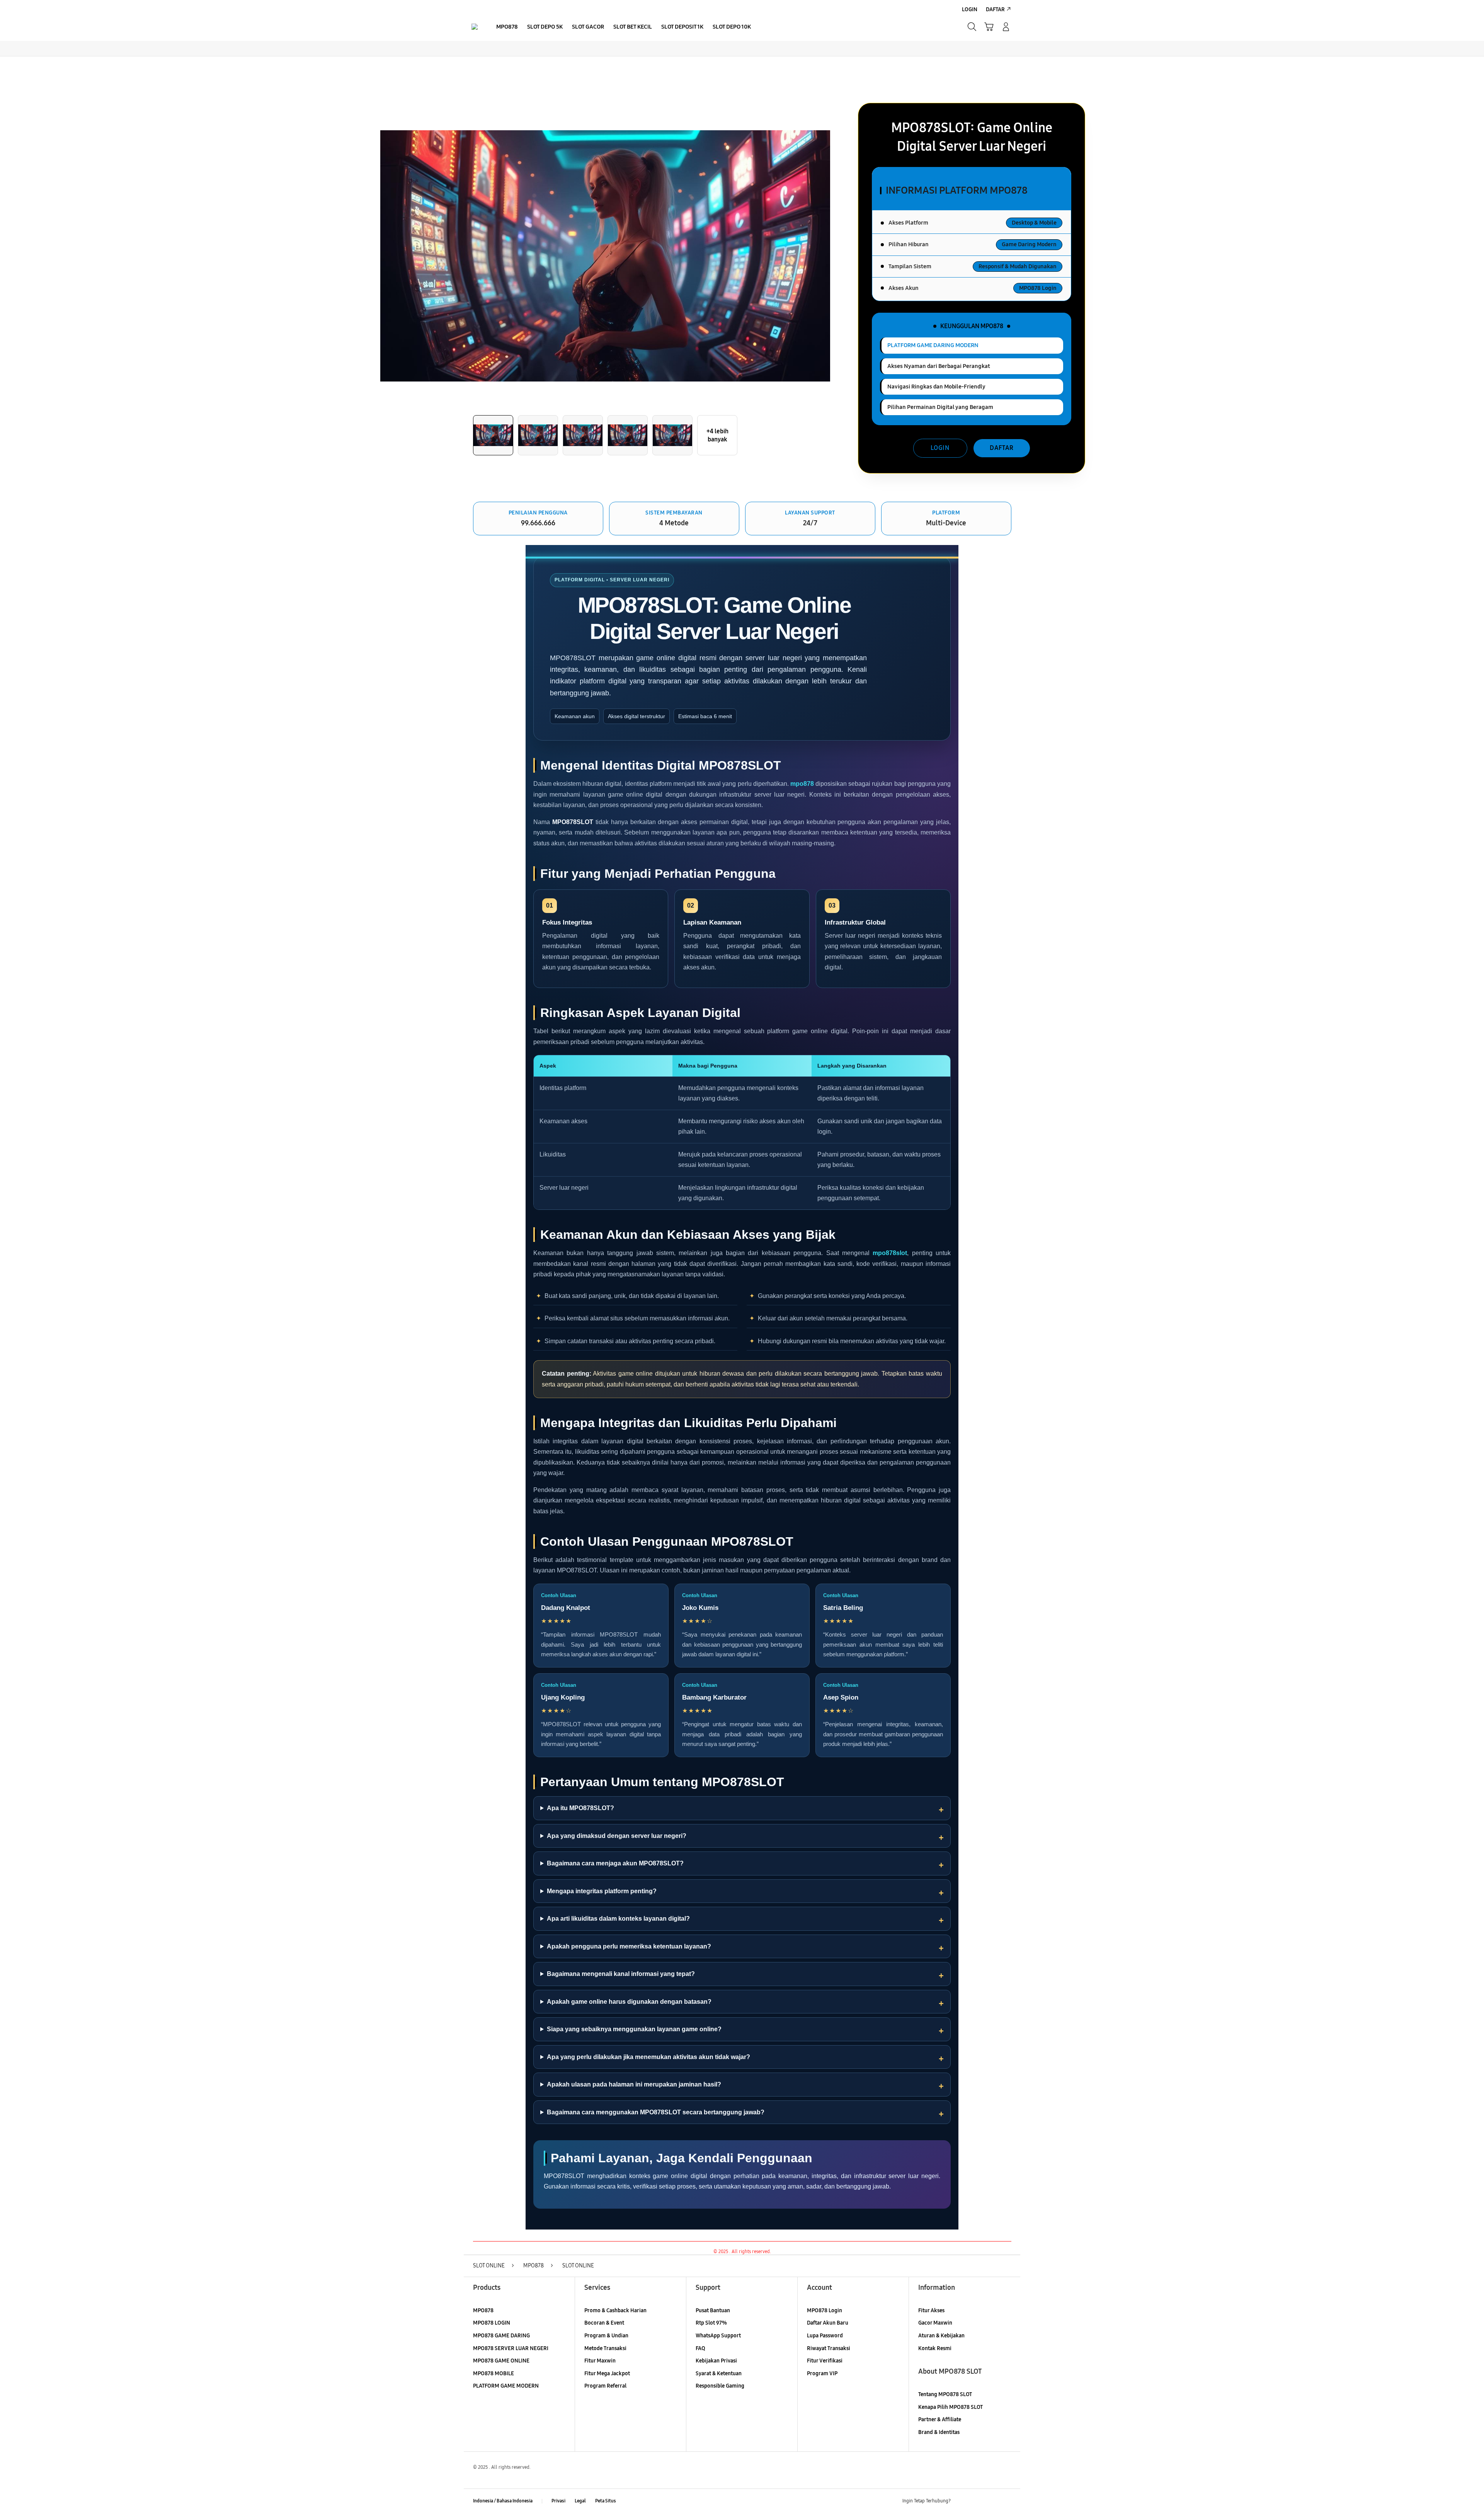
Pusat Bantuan (713, 2310)
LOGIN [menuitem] (970, 9)
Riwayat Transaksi (829, 2348)
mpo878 (802, 784)
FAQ (700, 2348)
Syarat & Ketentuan (719, 2373)
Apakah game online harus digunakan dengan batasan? (629, 2002)
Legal (580, 2501)
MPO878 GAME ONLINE (501, 2361)
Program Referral (605, 2386)
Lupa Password (825, 2336)
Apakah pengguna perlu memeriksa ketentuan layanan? (629, 1946)
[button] (989, 27)
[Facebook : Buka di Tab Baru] (961, 2501)
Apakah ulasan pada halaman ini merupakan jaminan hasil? (634, 2084)
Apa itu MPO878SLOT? (580, 1808)
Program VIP (822, 2373)
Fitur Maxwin (600, 2361)
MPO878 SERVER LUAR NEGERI (511, 2348)
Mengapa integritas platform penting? (602, 1891)
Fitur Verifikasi (825, 2361)
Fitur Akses (931, 2310)
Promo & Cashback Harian (615, 2310)
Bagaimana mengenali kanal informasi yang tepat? (621, 1974)
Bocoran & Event (604, 2323)
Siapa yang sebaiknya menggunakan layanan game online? (634, 2029)
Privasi (558, 2501)
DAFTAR (1002, 448)
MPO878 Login (825, 2310)
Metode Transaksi (605, 2348)
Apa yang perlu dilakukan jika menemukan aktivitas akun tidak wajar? (648, 2057)
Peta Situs (606, 2501)
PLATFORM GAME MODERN (506, 2386)
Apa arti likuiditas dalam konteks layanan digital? (618, 1919)
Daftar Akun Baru (828, 2323)
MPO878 (483, 2310)
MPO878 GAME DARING (501, 2336)
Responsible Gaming (720, 2386)
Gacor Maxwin (935, 2323)
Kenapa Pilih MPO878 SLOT (950, 2407)
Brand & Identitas (939, 2432)
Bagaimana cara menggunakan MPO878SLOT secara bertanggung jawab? (656, 2112)
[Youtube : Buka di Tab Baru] (1006, 2501)
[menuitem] (507, 27)
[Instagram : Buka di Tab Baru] (991, 2501)
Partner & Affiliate (940, 2419)
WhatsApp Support (718, 2336)
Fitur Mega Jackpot (607, 2373)
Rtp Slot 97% (711, 2323)
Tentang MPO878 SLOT (945, 2394)
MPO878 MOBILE (494, 2373)
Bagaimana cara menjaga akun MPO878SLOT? (615, 1863)
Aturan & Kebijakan (941, 2336)
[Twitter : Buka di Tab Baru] (976, 2501)
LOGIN (940, 448)
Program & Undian (606, 2336)
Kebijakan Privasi (716, 2361)
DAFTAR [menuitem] (995, 9)
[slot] (475, 27)
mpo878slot (890, 1253)
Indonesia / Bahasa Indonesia (503, 2501)
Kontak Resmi (935, 2348)
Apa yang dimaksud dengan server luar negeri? (617, 1836)
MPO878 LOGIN (492, 2323)
